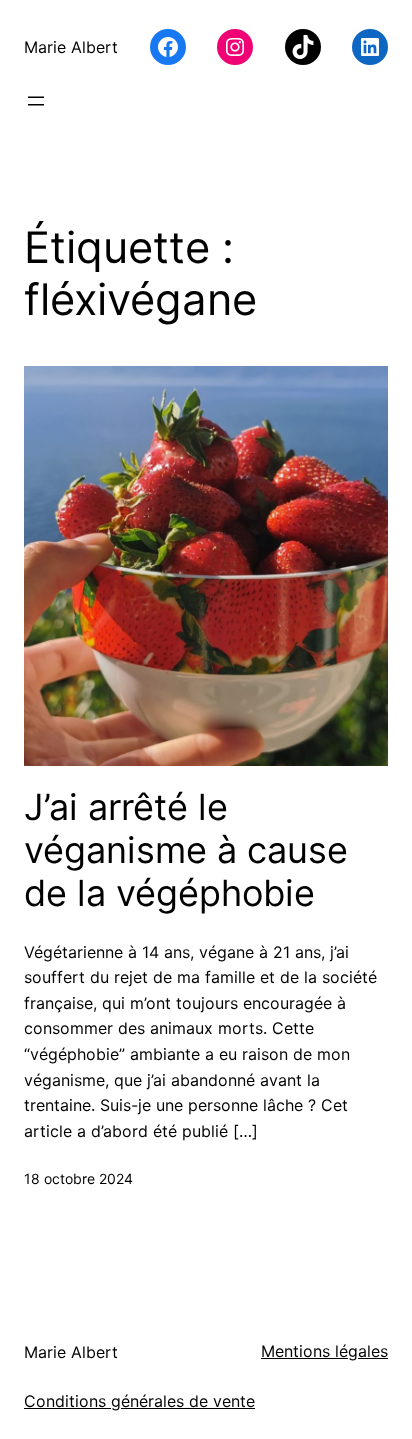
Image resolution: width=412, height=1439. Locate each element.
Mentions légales (324, 1351)
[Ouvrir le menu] (36, 101)
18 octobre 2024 (78, 1178)
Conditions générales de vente (139, 1401)
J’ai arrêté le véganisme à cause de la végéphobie (186, 850)
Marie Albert (71, 47)
